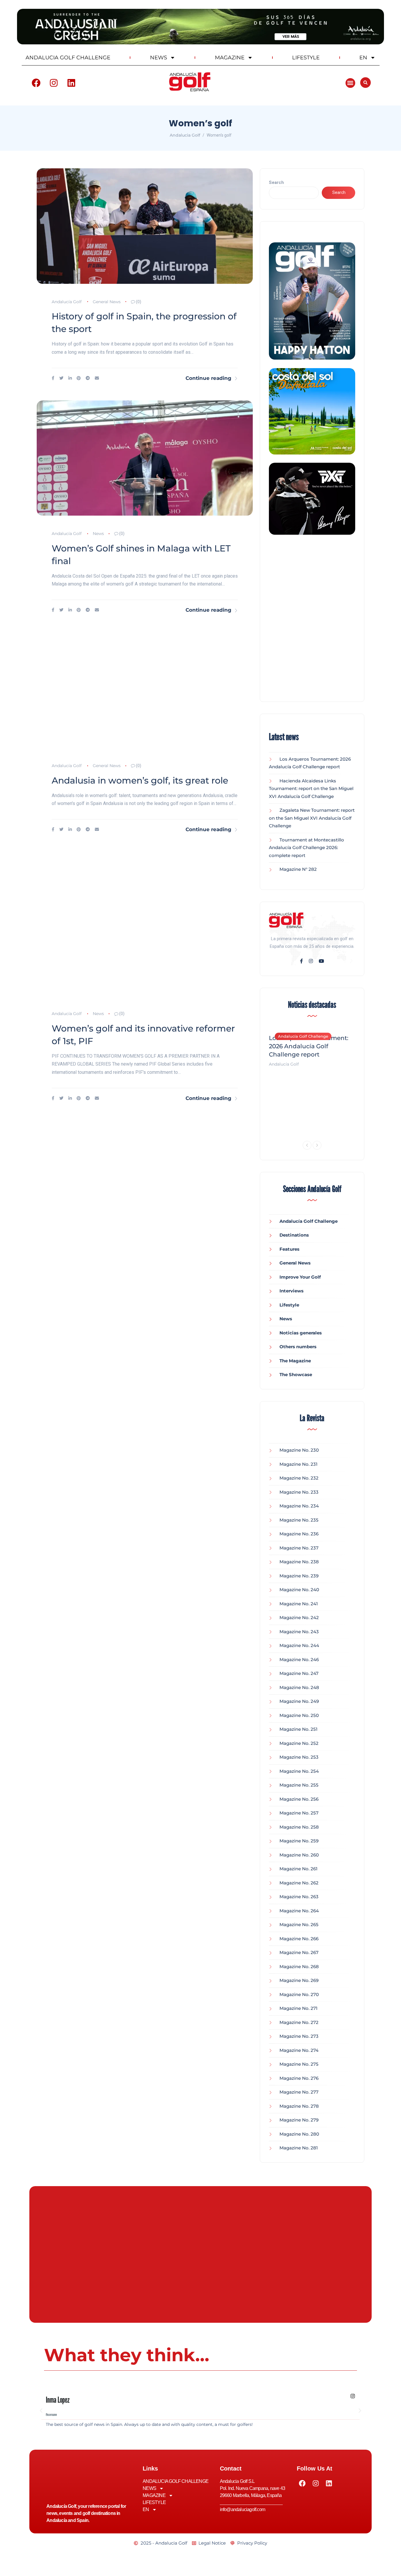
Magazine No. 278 (299, 2106)
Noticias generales (301, 1333)
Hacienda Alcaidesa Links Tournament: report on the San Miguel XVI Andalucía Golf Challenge (311, 789)
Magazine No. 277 (299, 2092)
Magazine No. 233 (299, 1492)
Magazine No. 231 (299, 1464)
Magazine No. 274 (299, 2050)
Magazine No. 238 (299, 1562)
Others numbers (298, 1347)
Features (289, 1249)
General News (107, 302)
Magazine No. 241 (299, 1604)
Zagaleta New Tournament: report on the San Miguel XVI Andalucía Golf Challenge (312, 818)
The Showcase (296, 1375)
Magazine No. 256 (299, 1799)
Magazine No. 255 (299, 1785)
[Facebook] (36, 83)
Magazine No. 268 (299, 1967)
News (98, 534)
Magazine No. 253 (299, 1757)
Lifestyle (289, 1305)
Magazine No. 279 (299, 2120)
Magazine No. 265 (299, 1925)
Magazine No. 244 (299, 1645)
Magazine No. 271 (299, 2008)
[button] (350, 83)
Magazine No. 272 (299, 2022)
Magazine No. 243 (299, 1632)
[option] (312, 1047)
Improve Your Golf (300, 1277)
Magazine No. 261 (299, 1869)
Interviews (292, 1291)
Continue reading (208, 378)
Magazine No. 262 (299, 1883)
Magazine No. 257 (299, 1813)
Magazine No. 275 (299, 2064)
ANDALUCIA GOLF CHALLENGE (68, 58)
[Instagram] (54, 83)
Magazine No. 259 (299, 1841)
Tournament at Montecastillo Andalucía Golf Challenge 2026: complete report (306, 848)
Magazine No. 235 (299, 1520)
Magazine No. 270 (299, 1994)
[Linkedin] (71, 83)
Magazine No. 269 (299, 1980)
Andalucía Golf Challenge (303, 1036)
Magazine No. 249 (299, 1701)
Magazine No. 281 (299, 2148)
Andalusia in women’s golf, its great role (140, 780)
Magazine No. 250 (299, 1715)
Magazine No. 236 (299, 1534)
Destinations (294, 1235)
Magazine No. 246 (299, 1660)
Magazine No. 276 (299, 2078)
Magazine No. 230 (299, 1450)
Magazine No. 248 (299, 1687)
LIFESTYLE (306, 58)
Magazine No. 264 (299, 1911)
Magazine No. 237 (299, 1548)
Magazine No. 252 (299, 1743)
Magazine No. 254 (299, 1771)
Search (276, 182)
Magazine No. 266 (299, 1939)
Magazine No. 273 (299, 2036)
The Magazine (295, 1361)
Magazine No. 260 (299, 1855)
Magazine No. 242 (299, 1617)
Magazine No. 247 (299, 1673)
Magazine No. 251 (299, 1729)
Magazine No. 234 (299, 1506)
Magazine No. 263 (299, 1897)
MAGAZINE (230, 58)
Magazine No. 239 (299, 1576)
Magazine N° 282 (298, 869)
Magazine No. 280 (299, 2134)
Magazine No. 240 (299, 1590)
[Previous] (307, 1145)
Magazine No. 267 (299, 1952)
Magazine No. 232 (299, 1478)
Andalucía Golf (67, 302)
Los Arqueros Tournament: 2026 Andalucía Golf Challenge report (309, 1046)
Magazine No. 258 (299, 1827)
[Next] (317, 1145)
